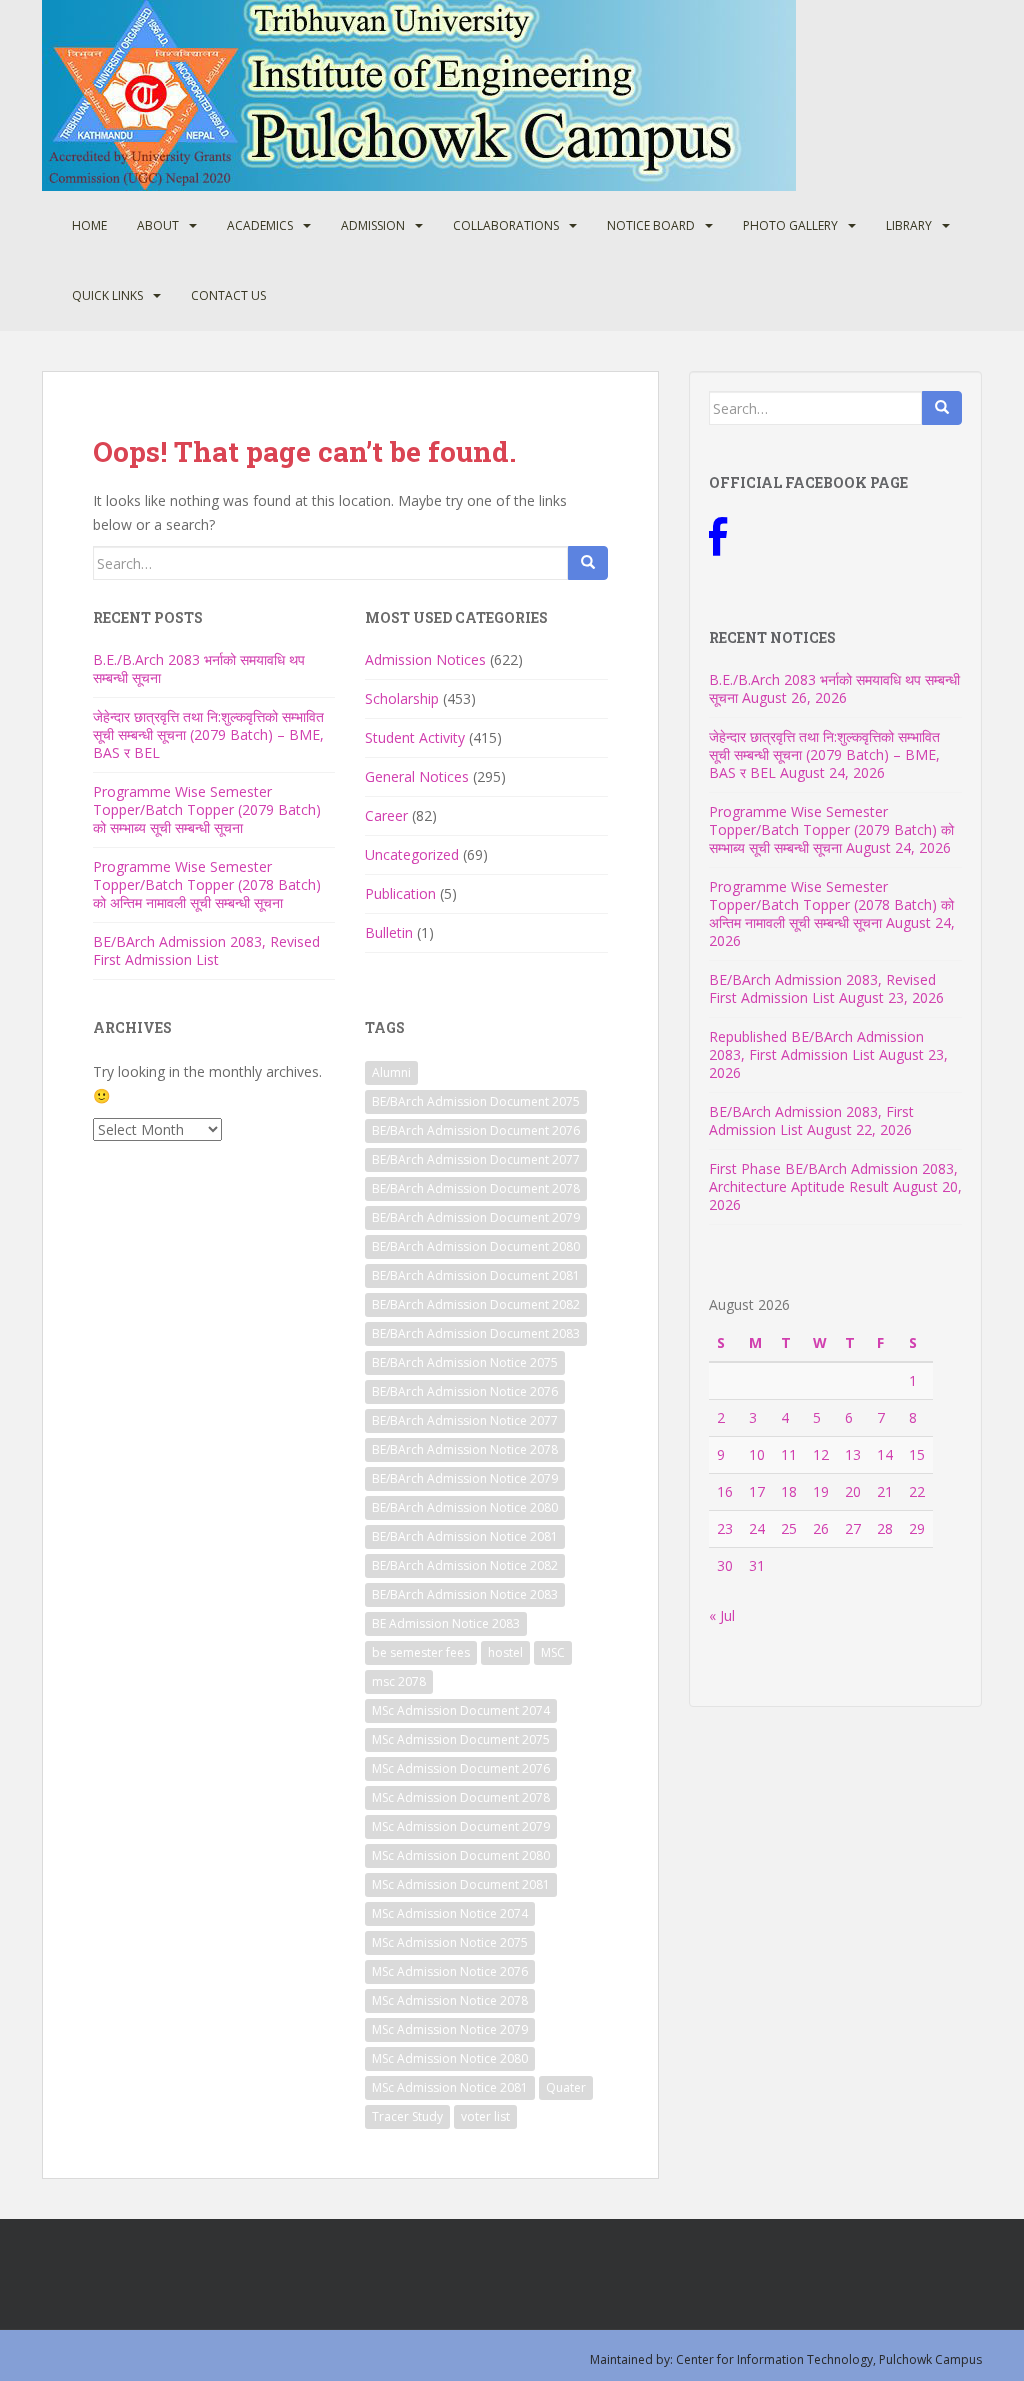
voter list (485, 2116)
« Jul (722, 1615)
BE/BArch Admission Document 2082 (476, 1304)
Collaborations (506, 225)
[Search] (588, 563)
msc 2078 (399, 1681)
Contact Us (228, 295)
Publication (400, 893)
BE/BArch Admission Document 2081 (476, 1275)
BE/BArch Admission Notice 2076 (465, 1391)
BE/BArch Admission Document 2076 (476, 1130)
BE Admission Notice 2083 (446, 1623)
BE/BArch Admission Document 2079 (476, 1217)
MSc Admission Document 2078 (461, 1797)
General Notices (417, 776)
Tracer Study (407, 2116)
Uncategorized (412, 854)
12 (821, 1454)
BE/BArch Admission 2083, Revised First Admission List (206, 950)
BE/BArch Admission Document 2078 (476, 1188)
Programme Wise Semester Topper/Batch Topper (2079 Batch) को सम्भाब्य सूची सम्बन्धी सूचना (207, 809)
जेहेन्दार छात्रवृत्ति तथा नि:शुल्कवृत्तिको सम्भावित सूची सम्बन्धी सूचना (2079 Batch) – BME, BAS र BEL (208, 734)
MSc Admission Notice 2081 (450, 2087)
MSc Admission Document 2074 (461, 1710)
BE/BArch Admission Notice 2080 (465, 1507)
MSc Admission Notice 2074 (450, 1913)
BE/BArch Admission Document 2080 (476, 1246)
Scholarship (402, 698)
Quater (566, 2087)
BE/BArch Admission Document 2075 (476, 1101)
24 (757, 1528)
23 (725, 1528)
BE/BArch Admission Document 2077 (476, 1159)
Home (89, 225)
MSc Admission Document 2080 (461, 1855)
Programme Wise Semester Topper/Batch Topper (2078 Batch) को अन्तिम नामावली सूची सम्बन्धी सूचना (207, 884)
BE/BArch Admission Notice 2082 (465, 1565)
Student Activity (415, 737)
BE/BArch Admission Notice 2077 (465, 1420)
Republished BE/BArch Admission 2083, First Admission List (816, 1045)
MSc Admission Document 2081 (461, 1884)
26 (821, 1528)
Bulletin (389, 932)
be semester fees (421, 1652)
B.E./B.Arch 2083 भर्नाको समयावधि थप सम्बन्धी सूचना (199, 668)
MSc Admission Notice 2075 (450, 1942)
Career (386, 815)
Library (909, 225)
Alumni (391, 1072)
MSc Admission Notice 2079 (450, 2029)
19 (821, 1491)
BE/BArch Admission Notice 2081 (465, 1536)
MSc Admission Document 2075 (461, 1739)
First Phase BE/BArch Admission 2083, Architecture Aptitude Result (833, 1177)
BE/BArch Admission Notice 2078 (465, 1449)
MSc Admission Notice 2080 (450, 2058)
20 (853, 1491)
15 (917, 1454)
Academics (260, 225)
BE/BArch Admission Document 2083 (476, 1333)
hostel (505, 1652)
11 (789, 1454)
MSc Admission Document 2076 (461, 1768)
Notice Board (651, 225)
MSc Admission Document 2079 (461, 1826)
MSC (553, 1652)
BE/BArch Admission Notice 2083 (465, 1594)
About (158, 225)
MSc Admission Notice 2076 (450, 1971)
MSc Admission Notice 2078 (450, 2000)
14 (885, 1454)
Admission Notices (425, 659)
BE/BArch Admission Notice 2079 (465, 1478)
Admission (373, 225)
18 (789, 1491)
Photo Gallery (790, 225)
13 (853, 1454)
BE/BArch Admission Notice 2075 (465, 1362)
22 (917, 1491)
